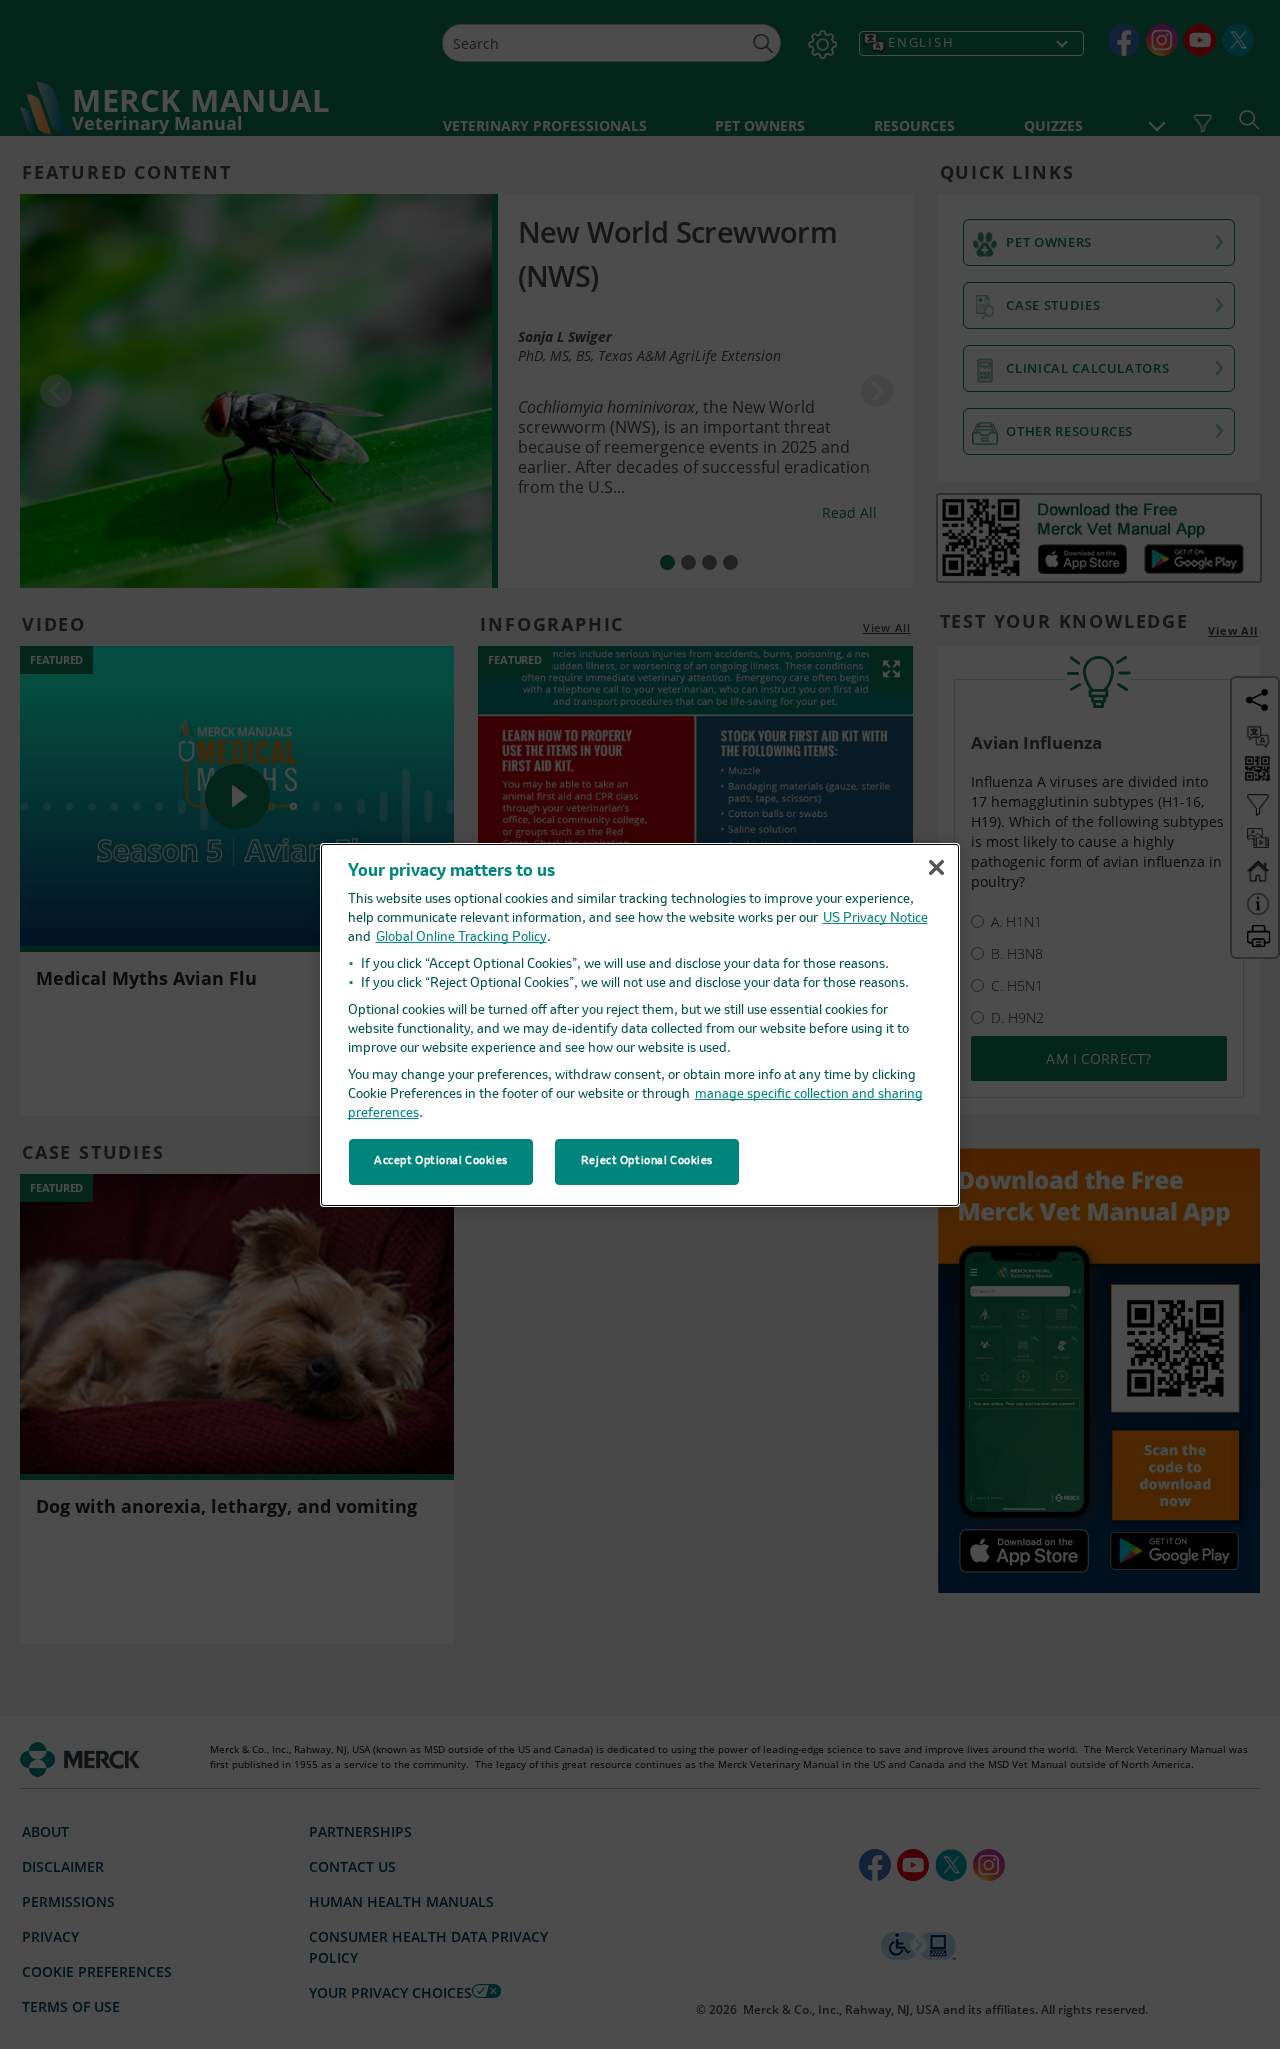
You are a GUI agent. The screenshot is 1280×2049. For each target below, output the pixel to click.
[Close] (936, 868)
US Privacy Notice (875, 918)
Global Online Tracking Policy (461, 937)
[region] (640, 1024)
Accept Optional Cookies (441, 1161)
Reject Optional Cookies (647, 1161)
